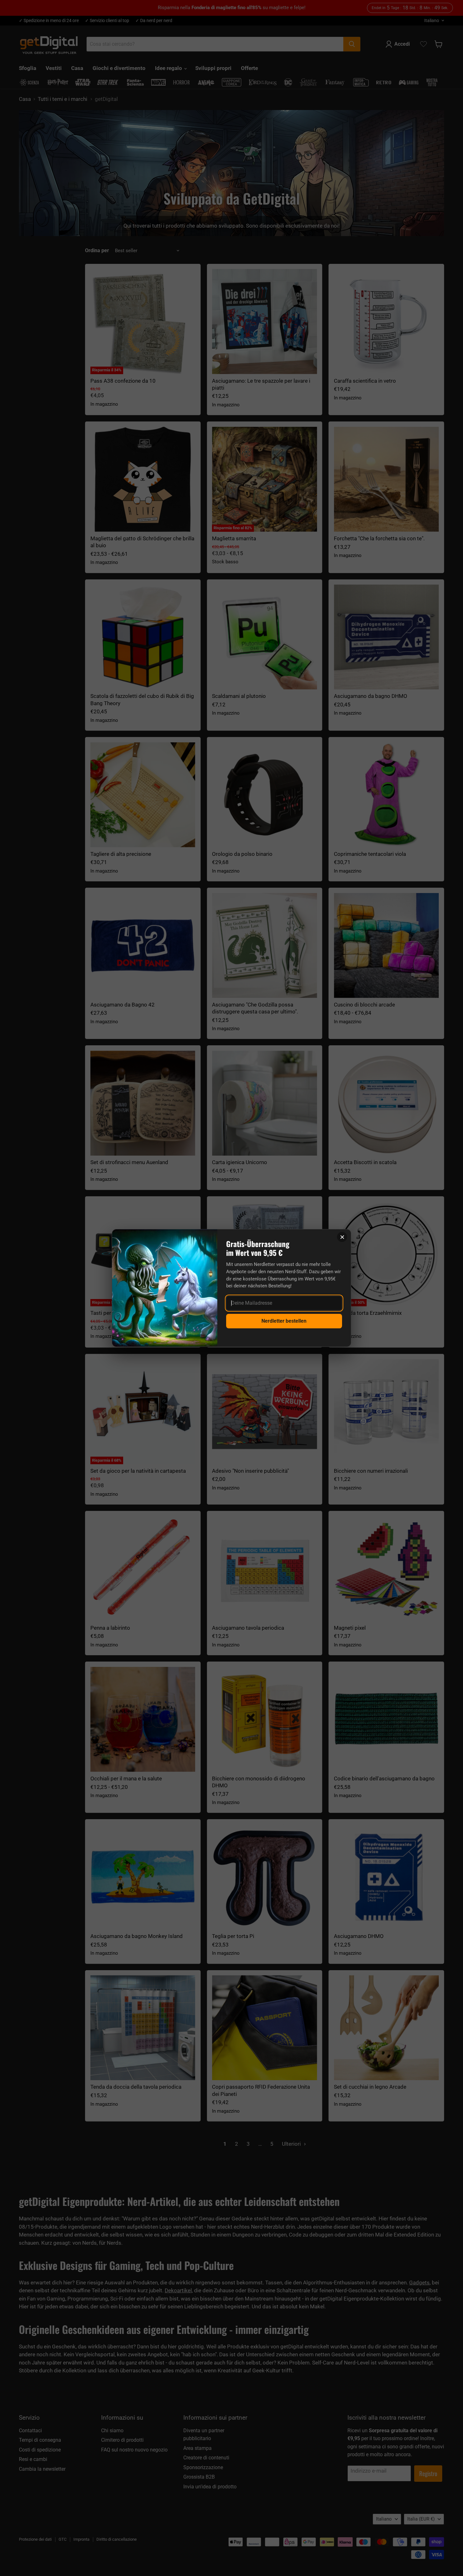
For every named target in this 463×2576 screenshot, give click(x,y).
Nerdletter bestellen (284, 1321)
